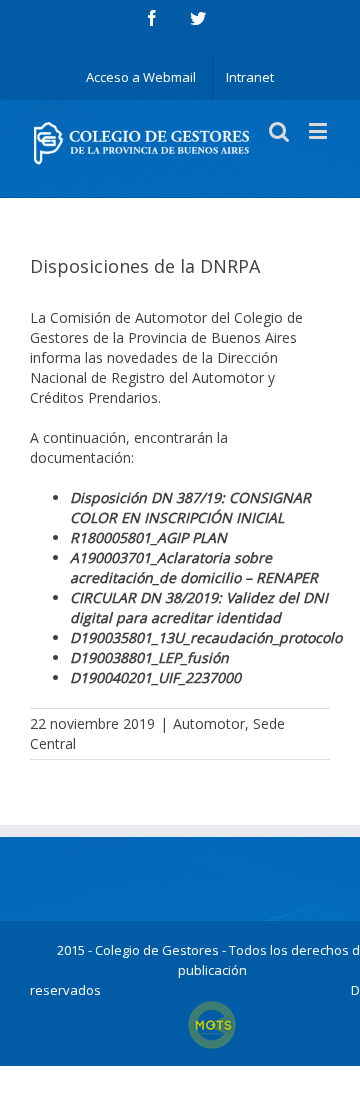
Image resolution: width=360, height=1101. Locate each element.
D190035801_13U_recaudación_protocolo (206, 637)
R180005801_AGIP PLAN (148, 537)
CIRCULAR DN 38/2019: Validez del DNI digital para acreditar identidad (199, 607)
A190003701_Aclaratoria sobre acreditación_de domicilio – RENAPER (194, 567)
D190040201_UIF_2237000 (155, 677)
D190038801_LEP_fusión (149, 657)
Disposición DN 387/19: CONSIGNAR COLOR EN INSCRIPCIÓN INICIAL (190, 507)
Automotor (209, 723)
